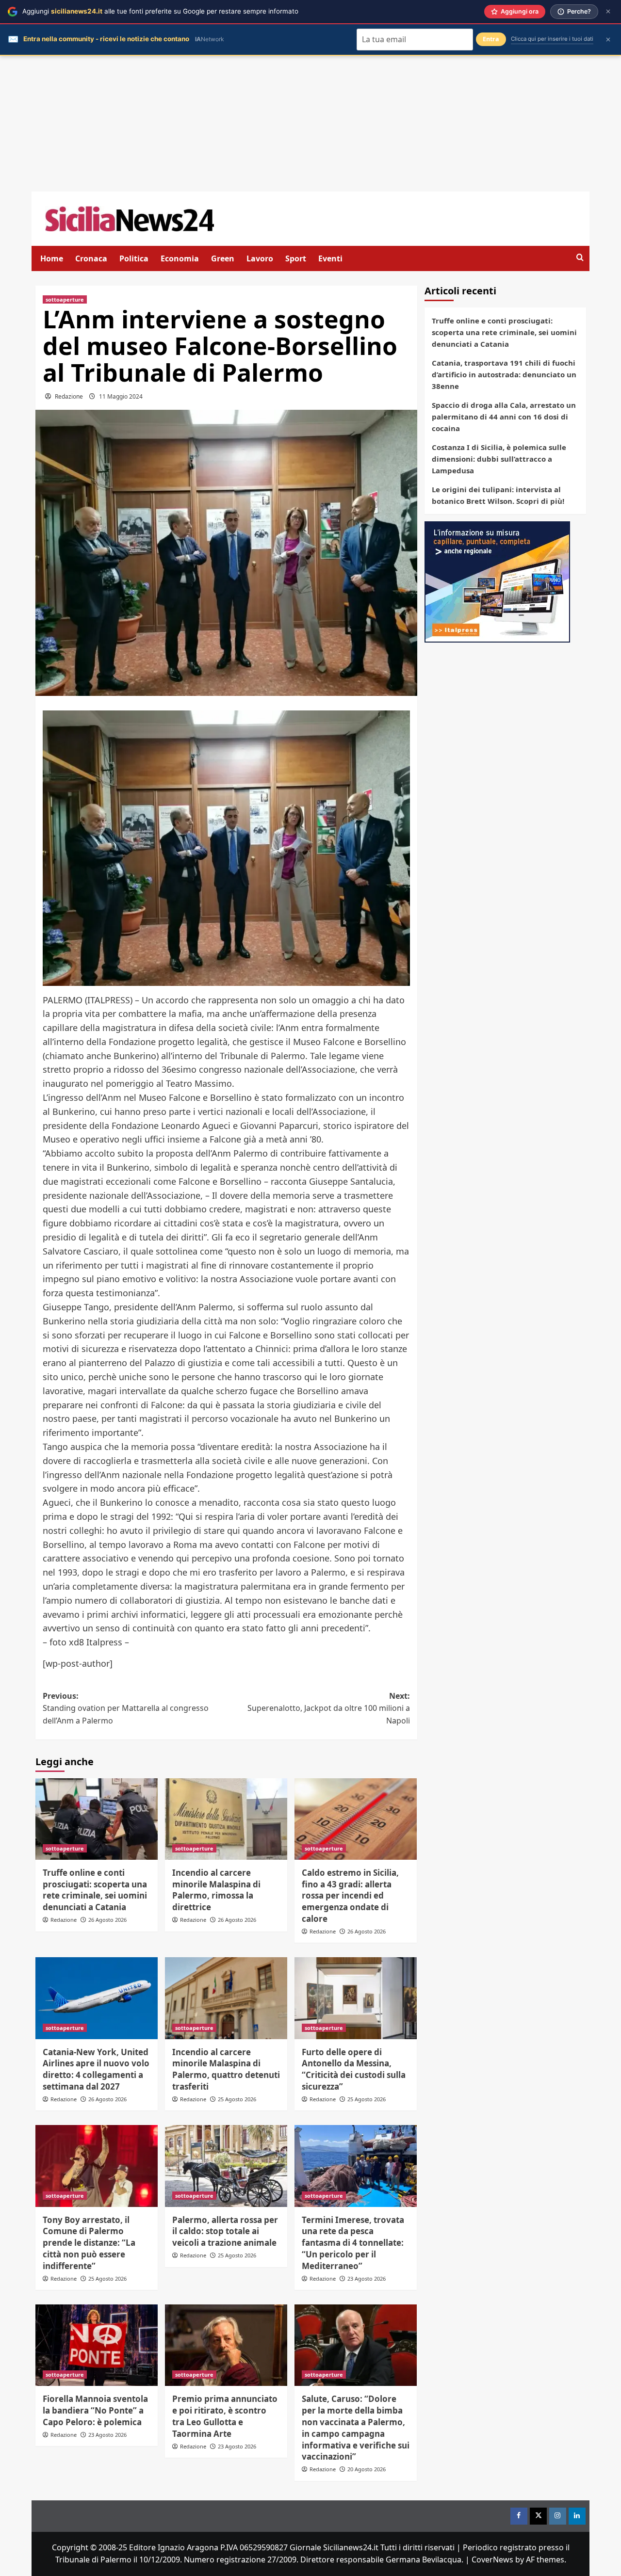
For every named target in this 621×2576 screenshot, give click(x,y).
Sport (296, 258)
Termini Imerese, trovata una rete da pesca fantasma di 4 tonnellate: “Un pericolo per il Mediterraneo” (353, 2243)
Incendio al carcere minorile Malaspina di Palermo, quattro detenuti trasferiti (226, 2069)
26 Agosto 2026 (107, 1920)
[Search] (580, 258)
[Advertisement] (310, 124)
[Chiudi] (608, 11)
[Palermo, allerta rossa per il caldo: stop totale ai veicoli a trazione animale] (226, 2166)
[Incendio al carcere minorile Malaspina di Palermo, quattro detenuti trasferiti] (226, 1998)
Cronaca (91, 258)
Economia (180, 258)
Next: (329, 1708)
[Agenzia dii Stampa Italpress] (497, 581)
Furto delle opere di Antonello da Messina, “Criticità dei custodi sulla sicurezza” (354, 2069)
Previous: (126, 1708)
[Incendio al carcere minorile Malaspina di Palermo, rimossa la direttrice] (226, 1819)
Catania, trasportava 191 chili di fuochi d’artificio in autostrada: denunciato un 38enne (504, 374)
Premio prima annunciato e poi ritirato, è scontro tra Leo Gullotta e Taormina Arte (225, 2416)
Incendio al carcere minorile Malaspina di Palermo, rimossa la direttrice (216, 1890)
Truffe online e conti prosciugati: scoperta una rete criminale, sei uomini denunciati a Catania (95, 1890)
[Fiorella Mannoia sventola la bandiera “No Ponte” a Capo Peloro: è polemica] (97, 2345)
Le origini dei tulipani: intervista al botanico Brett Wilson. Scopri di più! (498, 495)
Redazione (69, 396)
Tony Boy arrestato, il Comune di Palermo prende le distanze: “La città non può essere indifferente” (89, 2243)
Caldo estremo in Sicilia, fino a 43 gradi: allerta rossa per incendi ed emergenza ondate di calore (350, 1896)
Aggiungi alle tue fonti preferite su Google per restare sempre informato (160, 11)
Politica (134, 258)
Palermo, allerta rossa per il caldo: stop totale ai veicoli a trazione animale (225, 2231)
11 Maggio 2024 (121, 396)
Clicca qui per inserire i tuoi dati (552, 39)
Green (223, 258)
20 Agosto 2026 (367, 2469)
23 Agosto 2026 (367, 2278)
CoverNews (492, 2560)
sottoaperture (65, 299)
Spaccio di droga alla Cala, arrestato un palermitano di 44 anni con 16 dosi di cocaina (504, 417)
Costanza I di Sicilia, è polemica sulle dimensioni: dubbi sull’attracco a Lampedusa (499, 459)
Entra (491, 39)
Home (52, 258)
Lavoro (260, 258)
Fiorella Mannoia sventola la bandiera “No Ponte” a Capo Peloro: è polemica (95, 2410)
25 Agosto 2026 (237, 2099)
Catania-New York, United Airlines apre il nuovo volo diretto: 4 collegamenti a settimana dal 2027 (96, 2069)
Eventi (330, 258)
